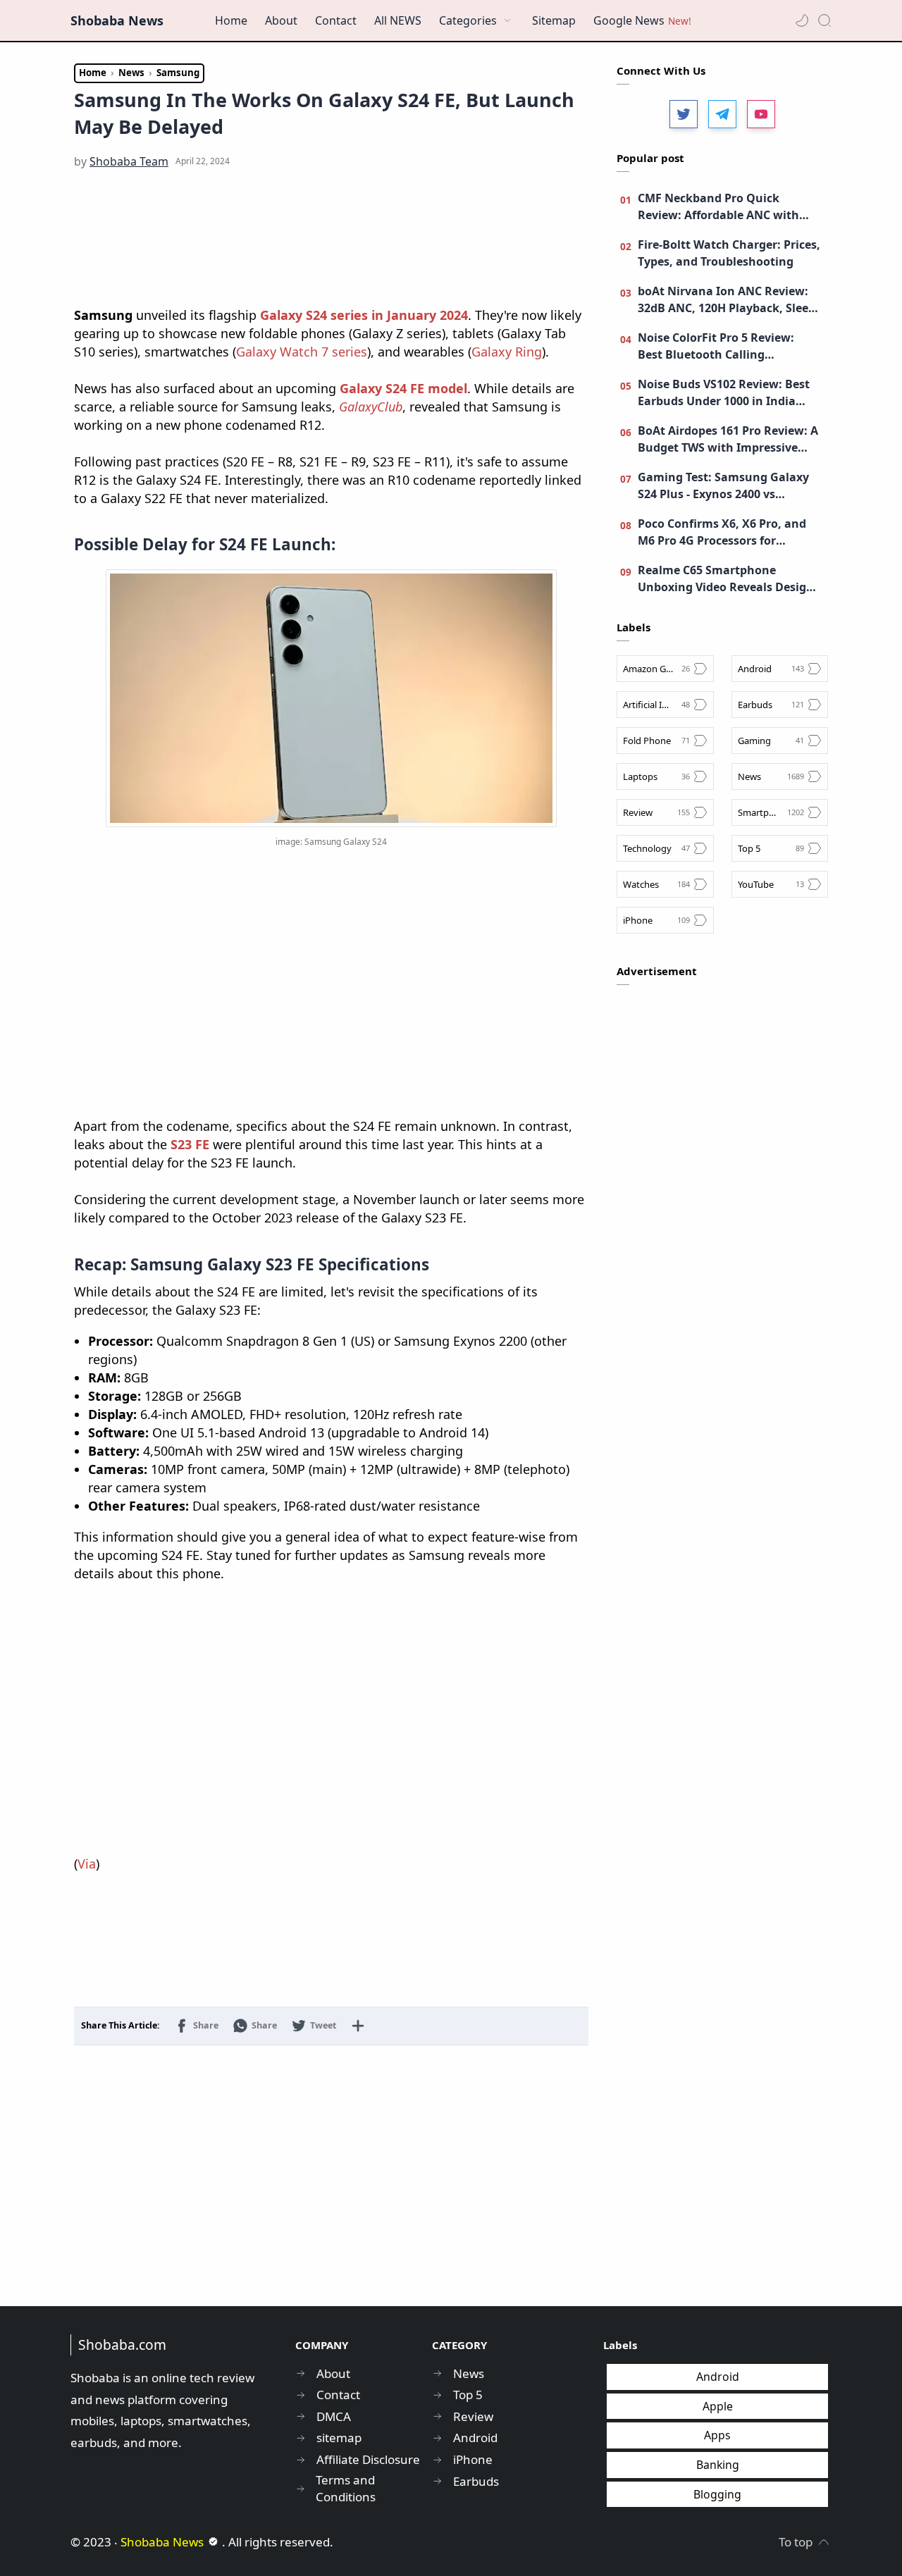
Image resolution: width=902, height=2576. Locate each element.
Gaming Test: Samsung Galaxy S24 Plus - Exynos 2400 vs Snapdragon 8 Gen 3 (723, 486)
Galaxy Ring (507, 352)
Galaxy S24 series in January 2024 (364, 315)
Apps (717, 2435)
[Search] (824, 20)
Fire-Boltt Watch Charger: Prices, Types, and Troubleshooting (729, 253)
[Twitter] (684, 114)
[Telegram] (722, 114)
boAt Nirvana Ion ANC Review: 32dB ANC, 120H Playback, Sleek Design (727, 300)
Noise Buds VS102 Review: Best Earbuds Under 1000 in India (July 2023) (724, 393)
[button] (802, 20)
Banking (718, 2465)
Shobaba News (117, 20)
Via (87, 1864)
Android (718, 2377)
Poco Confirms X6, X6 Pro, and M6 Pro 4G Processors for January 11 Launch (722, 532)
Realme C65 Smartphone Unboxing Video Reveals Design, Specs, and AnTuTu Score (728, 579)
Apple (718, 2406)
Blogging (717, 2494)
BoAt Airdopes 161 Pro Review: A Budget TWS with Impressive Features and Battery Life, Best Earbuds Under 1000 (728, 439)
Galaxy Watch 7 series (302, 352)
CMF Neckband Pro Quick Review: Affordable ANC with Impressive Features (718, 207)
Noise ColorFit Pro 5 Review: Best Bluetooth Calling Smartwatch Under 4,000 (716, 346)
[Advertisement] (331, 239)
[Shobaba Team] (129, 161)
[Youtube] (761, 114)
